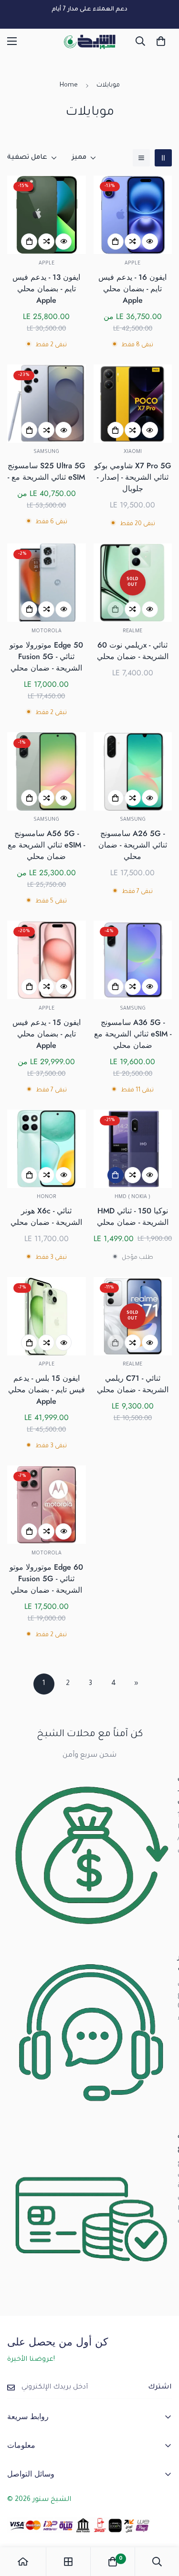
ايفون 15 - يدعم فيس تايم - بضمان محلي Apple (47, 1034)
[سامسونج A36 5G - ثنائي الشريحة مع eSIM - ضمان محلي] (133, 960)
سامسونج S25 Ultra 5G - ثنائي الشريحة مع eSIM (47, 471)
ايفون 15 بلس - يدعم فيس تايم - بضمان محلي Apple (47, 1390)
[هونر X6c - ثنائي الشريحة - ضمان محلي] (47, 1149)
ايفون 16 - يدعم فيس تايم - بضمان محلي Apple (132, 289)
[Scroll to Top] (162, 2525)
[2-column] (163, 158)
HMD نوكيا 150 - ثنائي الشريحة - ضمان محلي (133, 1216)
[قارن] (46, 242)
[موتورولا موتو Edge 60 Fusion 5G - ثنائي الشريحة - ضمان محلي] (47, 1505)
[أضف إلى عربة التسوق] (116, 1175)
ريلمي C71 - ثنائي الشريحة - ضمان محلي (133, 1384)
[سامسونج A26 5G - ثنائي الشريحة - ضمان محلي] (133, 771)
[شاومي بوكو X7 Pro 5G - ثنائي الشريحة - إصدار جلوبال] (133, 404)
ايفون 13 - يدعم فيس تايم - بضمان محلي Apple (46, 289)
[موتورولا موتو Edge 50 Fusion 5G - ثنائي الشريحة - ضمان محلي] (47, 583)
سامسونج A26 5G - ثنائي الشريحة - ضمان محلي (133, 845)
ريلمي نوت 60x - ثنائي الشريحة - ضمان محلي (133, 651)
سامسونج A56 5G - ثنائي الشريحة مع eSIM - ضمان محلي (46, 845)
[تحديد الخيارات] (29, 242)
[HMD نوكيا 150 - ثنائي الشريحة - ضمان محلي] (133, 1149)
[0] (161, 41)
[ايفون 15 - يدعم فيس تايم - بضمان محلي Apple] (47, 960)
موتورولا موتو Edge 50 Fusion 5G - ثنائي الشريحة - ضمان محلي (46, 656)
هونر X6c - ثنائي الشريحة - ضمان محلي (46, 1216)
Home (69, 85)
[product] (23, 2562)
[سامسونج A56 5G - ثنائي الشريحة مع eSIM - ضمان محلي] (47, 771)
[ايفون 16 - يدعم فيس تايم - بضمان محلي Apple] (133, 215)
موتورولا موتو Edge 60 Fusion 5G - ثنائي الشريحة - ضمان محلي (46, 1579)
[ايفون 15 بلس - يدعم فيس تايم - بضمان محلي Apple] (47, 1316)
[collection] (68, 2562)
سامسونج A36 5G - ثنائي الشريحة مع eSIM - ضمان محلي (133, 1034)
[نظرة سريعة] (63, 242)
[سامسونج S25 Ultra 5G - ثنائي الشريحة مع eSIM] (47, 404)
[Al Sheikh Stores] (90, 41)
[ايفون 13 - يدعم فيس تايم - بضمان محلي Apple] (47, 215)
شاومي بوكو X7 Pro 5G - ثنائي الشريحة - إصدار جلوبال (133, 477)
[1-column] (141, 158)
